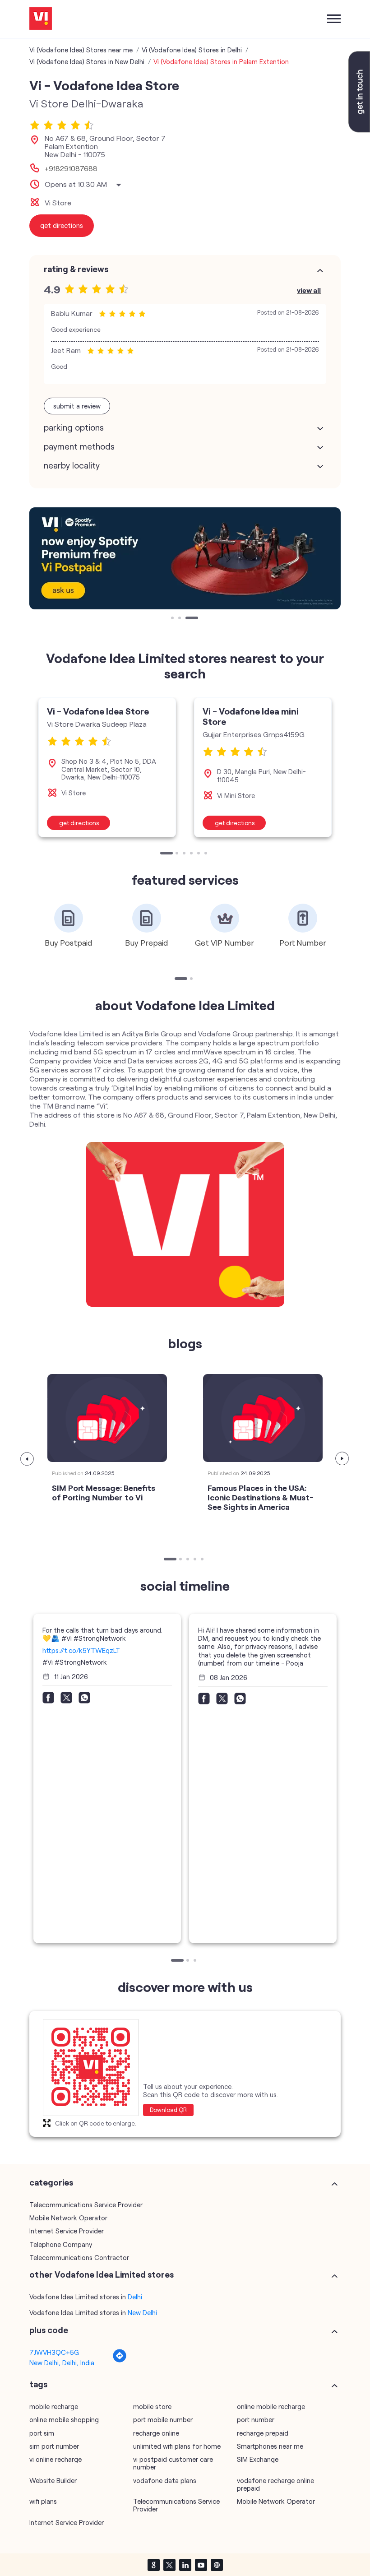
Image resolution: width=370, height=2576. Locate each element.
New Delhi (142, 2312)
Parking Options (74, 427)
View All (309, 290)
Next (342, 1459)
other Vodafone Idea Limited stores (102, 2274)
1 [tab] (173, 619)
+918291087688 (71, 168)
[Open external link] (359, 130)
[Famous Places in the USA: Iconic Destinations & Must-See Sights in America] (263, 1418)
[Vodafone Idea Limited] (41, 19)
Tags (38, 2384)
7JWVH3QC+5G (54, 2352)
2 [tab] (180, 619)
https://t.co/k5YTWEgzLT (81, 1650)
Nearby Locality (72, 465)
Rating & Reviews (76, 269)
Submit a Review (77, 406)
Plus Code (49, 2330)
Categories (51, 2182)
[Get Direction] (120, 2360)
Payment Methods (79, 446)
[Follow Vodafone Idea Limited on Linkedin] (185, 2565)
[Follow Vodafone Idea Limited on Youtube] (201, 2565)
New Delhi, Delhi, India (62, 2362)
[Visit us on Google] (153, 2565)
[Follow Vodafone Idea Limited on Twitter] (169, 2565)
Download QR (168, 2110)
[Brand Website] (217, 2565)
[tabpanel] (185, 558)
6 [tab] (207, 854)
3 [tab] (188, 619)
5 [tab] (199, 854)
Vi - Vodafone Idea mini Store (251, 716)
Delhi (135, 2297)
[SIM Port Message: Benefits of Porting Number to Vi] (107, 1418)
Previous (28, 1459)
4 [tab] (192, 854)
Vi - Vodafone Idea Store (98, 711)
